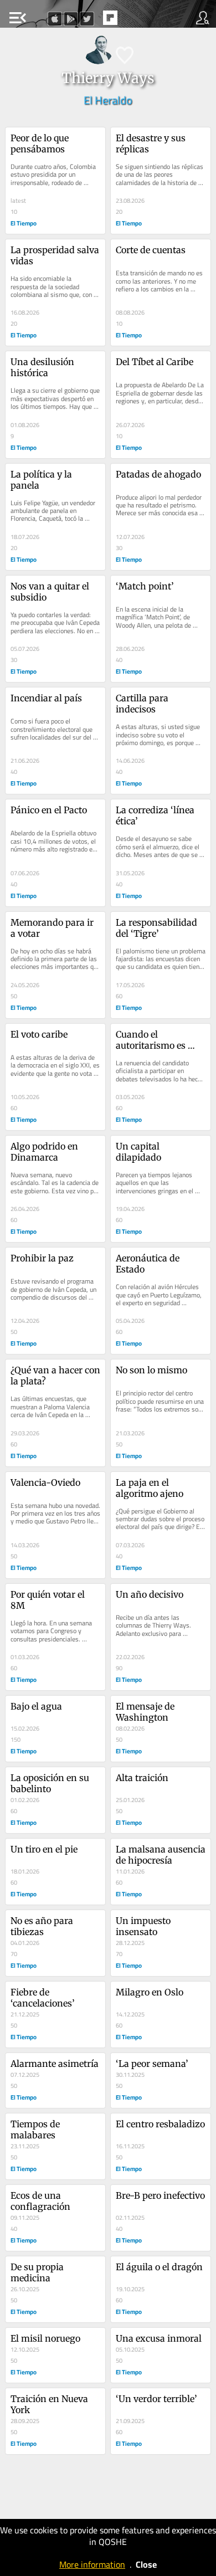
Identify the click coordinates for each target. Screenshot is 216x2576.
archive (133, 21)
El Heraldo (108, 100)
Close (146, 2564)
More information (92, 2564)
